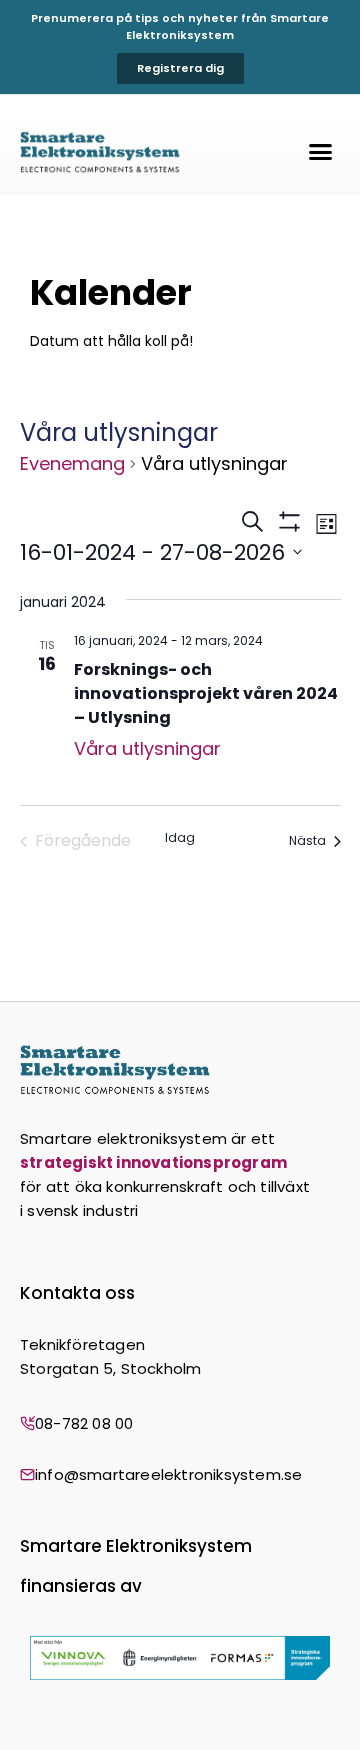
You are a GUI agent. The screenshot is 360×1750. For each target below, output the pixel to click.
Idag (180, 838)
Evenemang (72, 463)
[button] (321, 152)
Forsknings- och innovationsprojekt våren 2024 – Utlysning (206, 693)
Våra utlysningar (147, 748)
